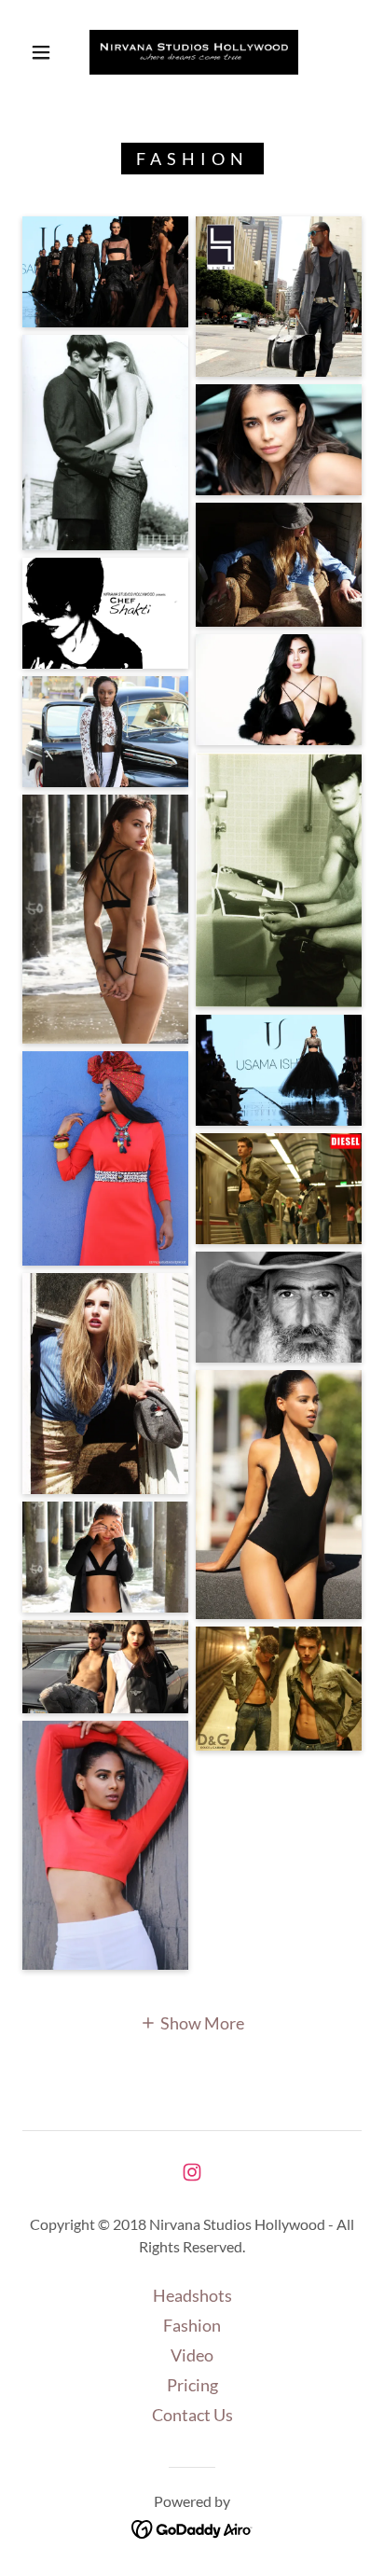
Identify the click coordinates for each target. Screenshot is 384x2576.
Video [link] (192, 2355)
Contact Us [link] (192, 2415)
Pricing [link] (192, 2385)
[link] (194, 52)
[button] (41, 52)
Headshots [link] (192, 2295)
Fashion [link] (192, 2325)
